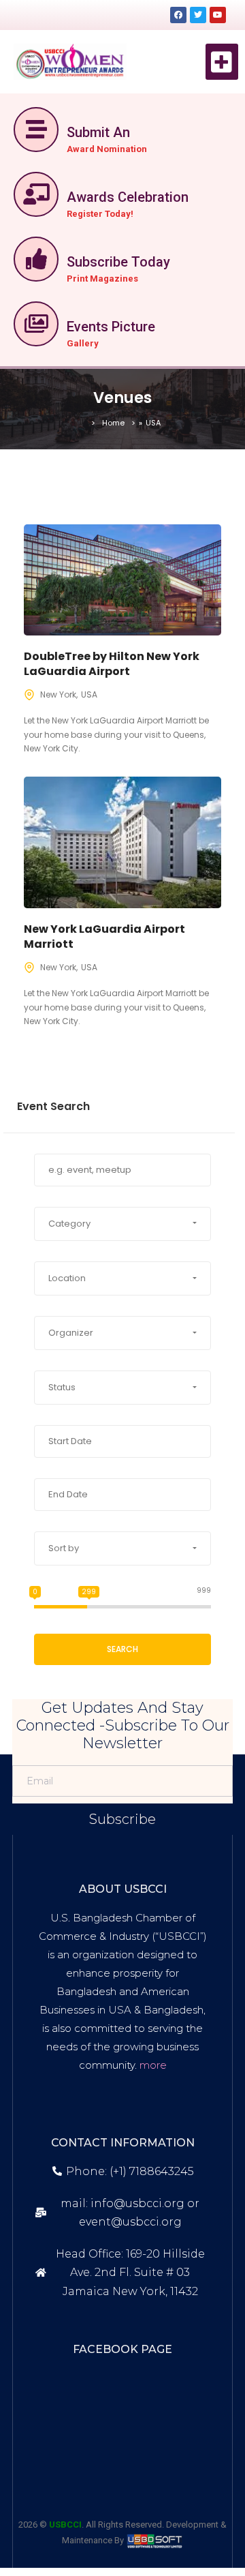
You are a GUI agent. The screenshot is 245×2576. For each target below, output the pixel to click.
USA (89, 694)
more (153, 2065)
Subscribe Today (118, 262)
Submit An (98, 132)
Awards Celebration (128, 197)
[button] (222, 62)
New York (58, 694)
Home (113, 423)
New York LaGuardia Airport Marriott (104, 937)
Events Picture (111, 327)
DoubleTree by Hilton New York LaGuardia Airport (112, 664)
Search (122, 1649)
